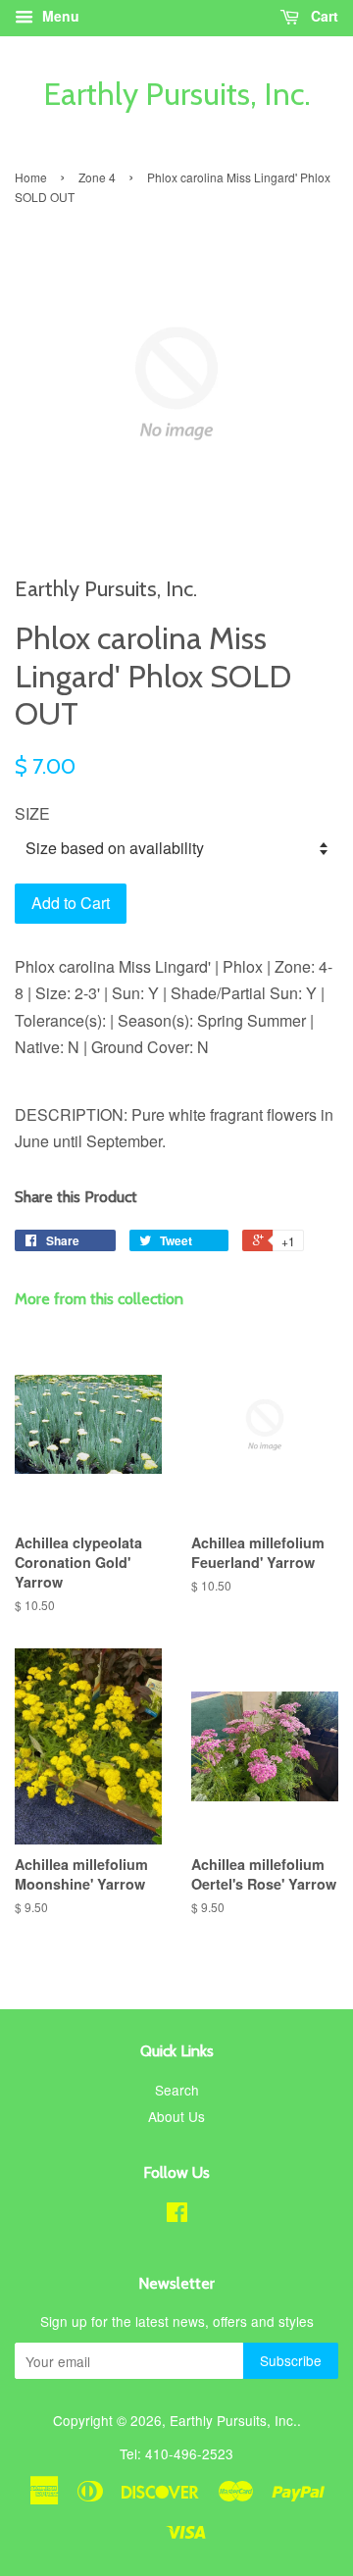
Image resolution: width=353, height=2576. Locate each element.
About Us (176, 2116)
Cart (323, 16)
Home (31, 177)
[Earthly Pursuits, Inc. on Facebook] (177, 2215)
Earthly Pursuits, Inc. (177, 94)
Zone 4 (97, 177)
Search (177, 2090)
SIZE (32, 813)
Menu (59, 16)
